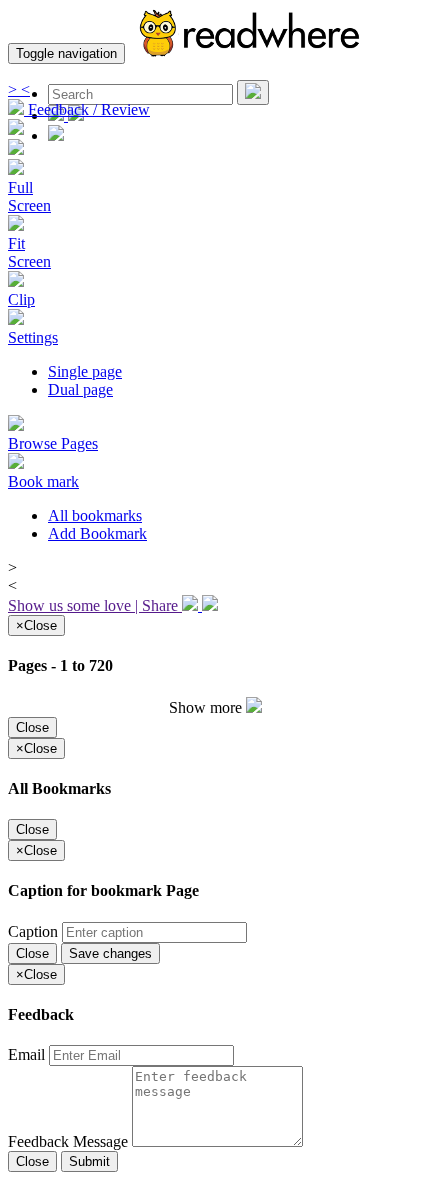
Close (32, 727)
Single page (85, 371)
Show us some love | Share (95, 605)
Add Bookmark (97, 533)
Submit (89, 1161)
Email (28, 1054)
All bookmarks (95, 515)
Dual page (80, 389)
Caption (35, 931)
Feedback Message (70, 1141)
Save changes (110, 953)
